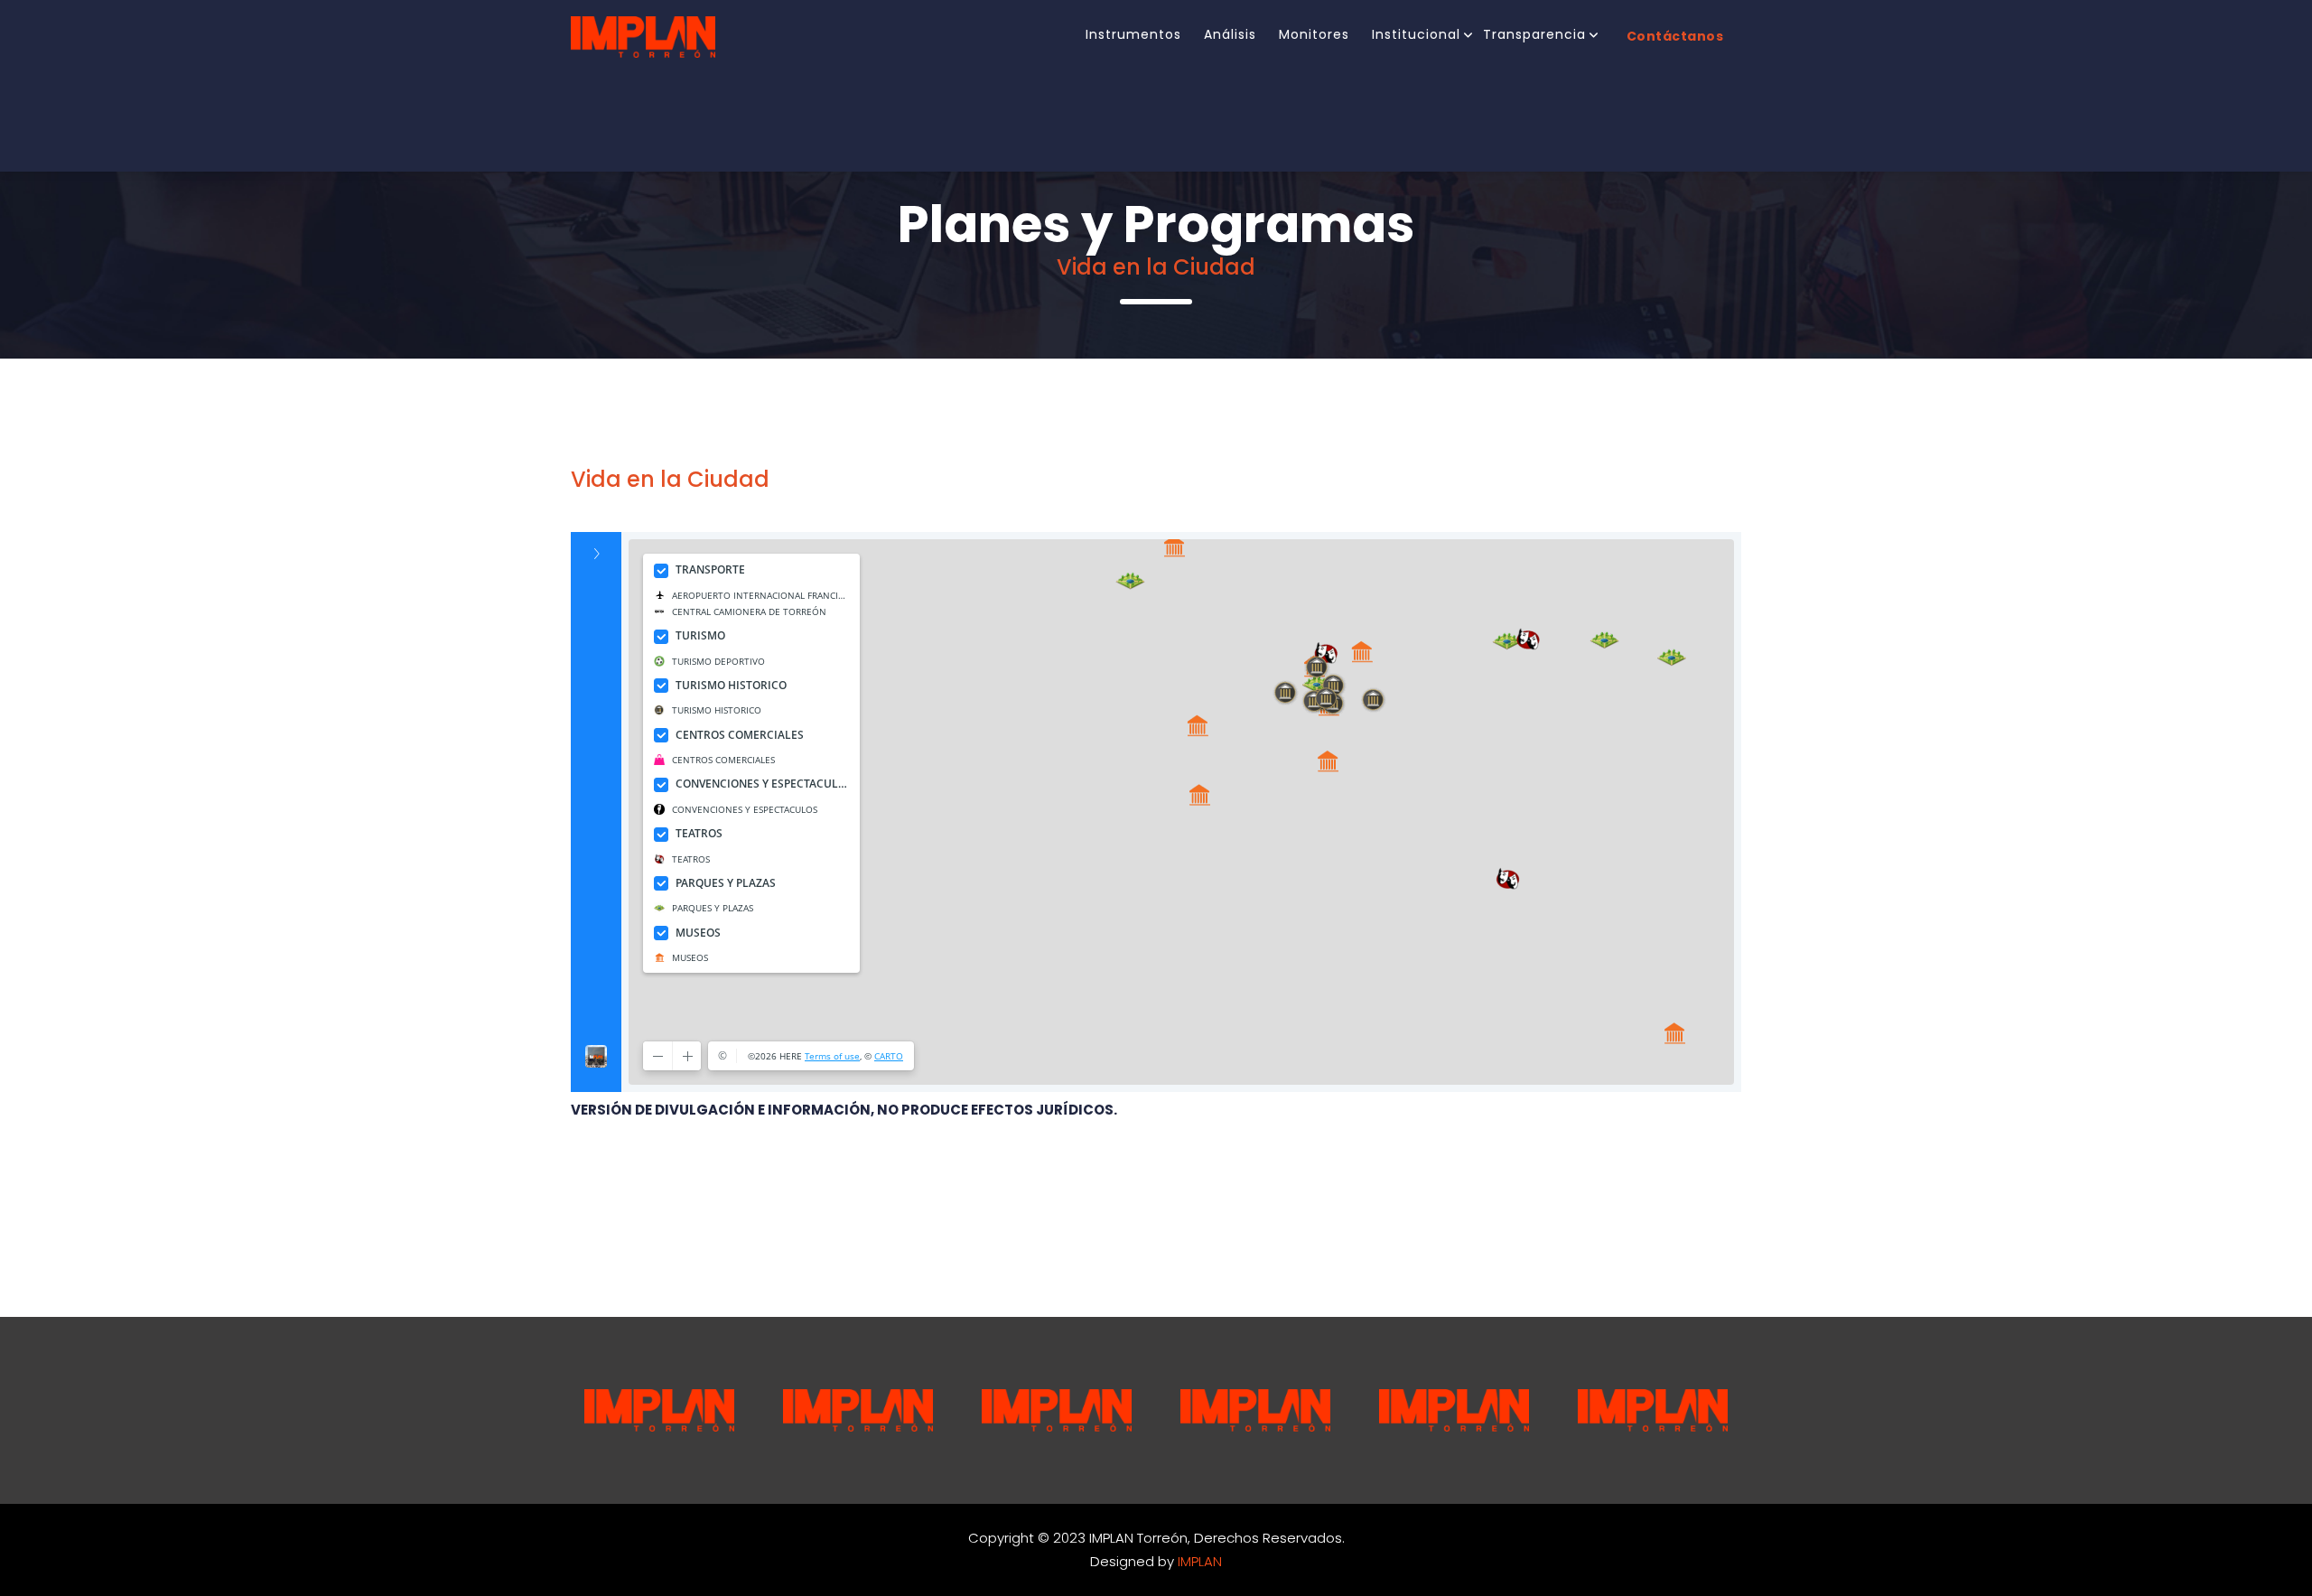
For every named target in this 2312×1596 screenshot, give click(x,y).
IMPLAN (1200, 1561)
